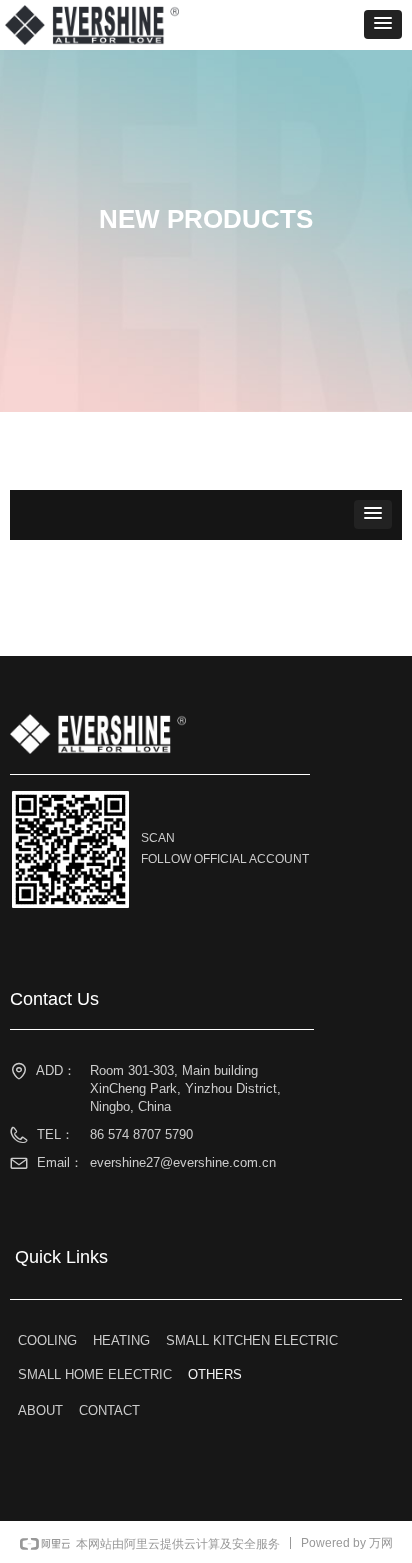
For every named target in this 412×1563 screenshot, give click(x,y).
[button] (383, 24)
